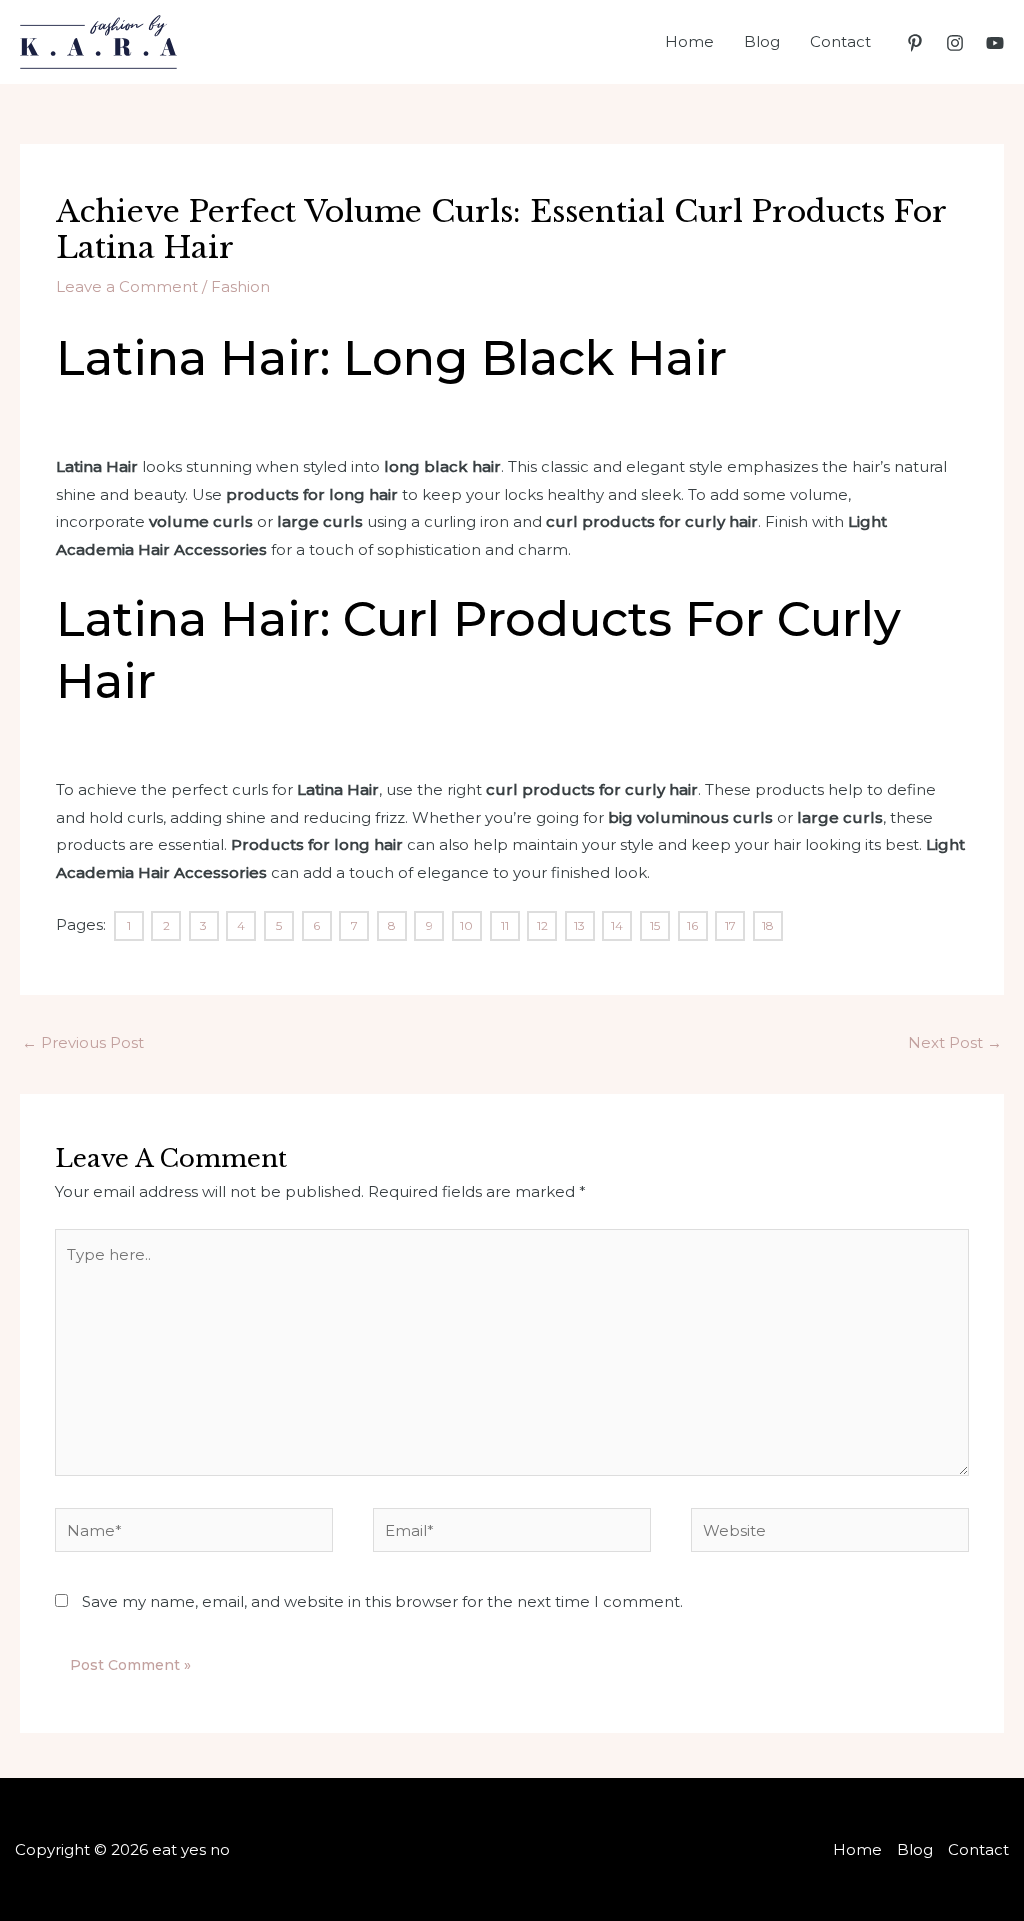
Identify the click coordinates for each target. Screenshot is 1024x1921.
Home (689, 41)
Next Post (955, 1042)
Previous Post (83, 1042)
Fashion (240, 286)
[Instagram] (955, 43)
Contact (840, 41)
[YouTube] (995, 43)
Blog (762, 41)
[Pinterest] (915, 43)
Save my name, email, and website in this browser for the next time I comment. (382, 1601)
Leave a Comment (127, 286)
